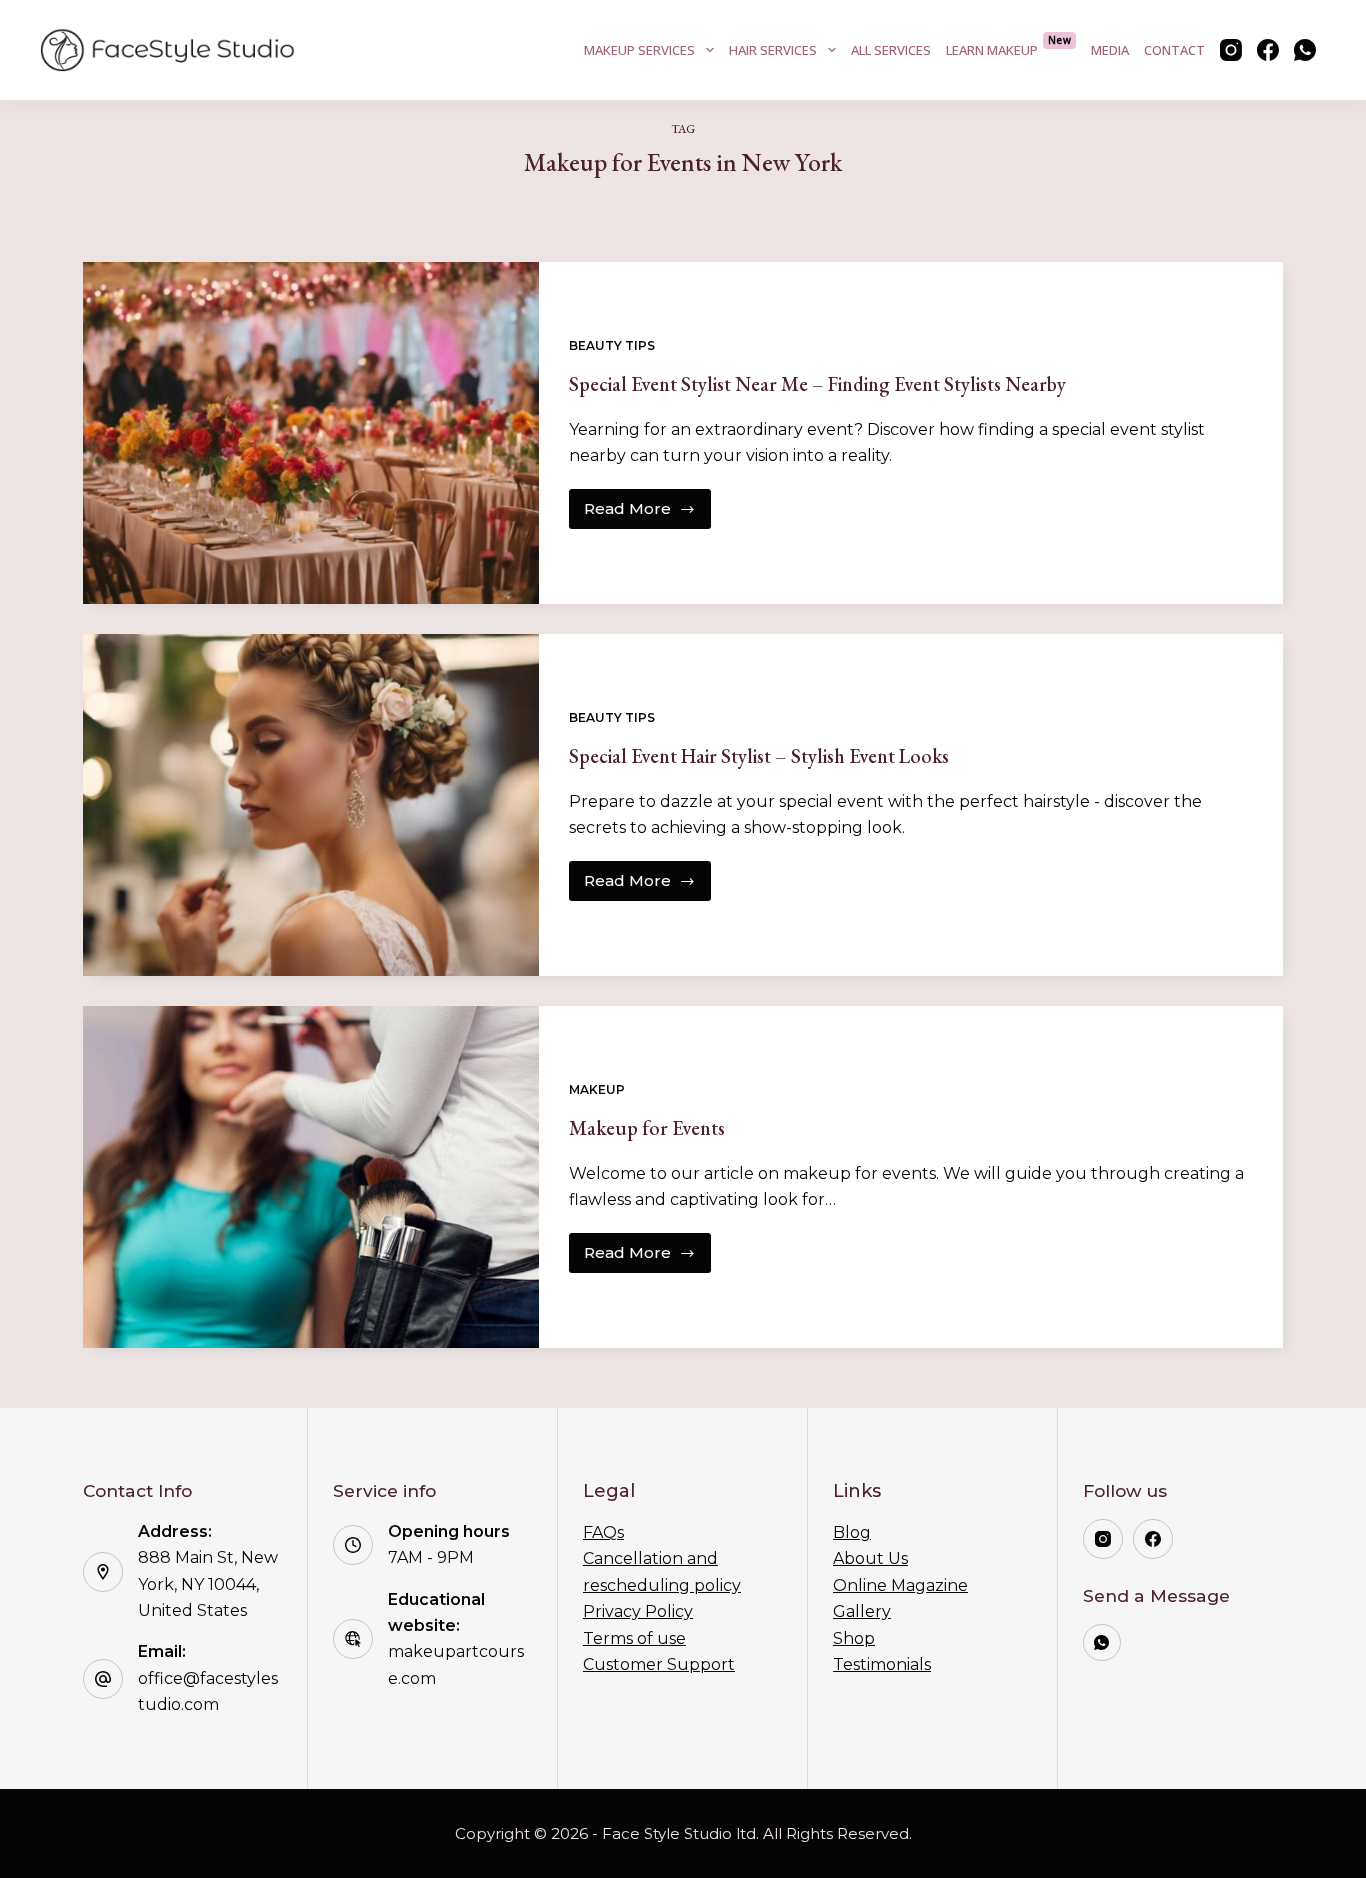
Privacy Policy (638, 1611)
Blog (852, 1532)
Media (1110, 50)
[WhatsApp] (1305, 50)
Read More (640, 514)
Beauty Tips (612, 345)
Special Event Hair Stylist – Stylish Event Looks (759, 756)
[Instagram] (1231, 50)
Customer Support (659, 1664)
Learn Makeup (1009, 46)
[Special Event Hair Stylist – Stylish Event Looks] (311, 805)
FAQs (603, 1532)
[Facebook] (1268, 50)
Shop (854, 1638)
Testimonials (882, 1664)
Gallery (862, 1611)
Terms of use (634, 1638)
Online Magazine (900, 1585)
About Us (870, 1558)
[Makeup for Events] (311, 1177)
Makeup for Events (647, 1128)
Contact (1174, 50)
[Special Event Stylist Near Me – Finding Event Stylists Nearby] (311, 433)
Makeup (597, 1089)
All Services (891, 50)
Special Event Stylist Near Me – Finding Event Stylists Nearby (817, 384)
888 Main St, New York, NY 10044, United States (208, 1584)
